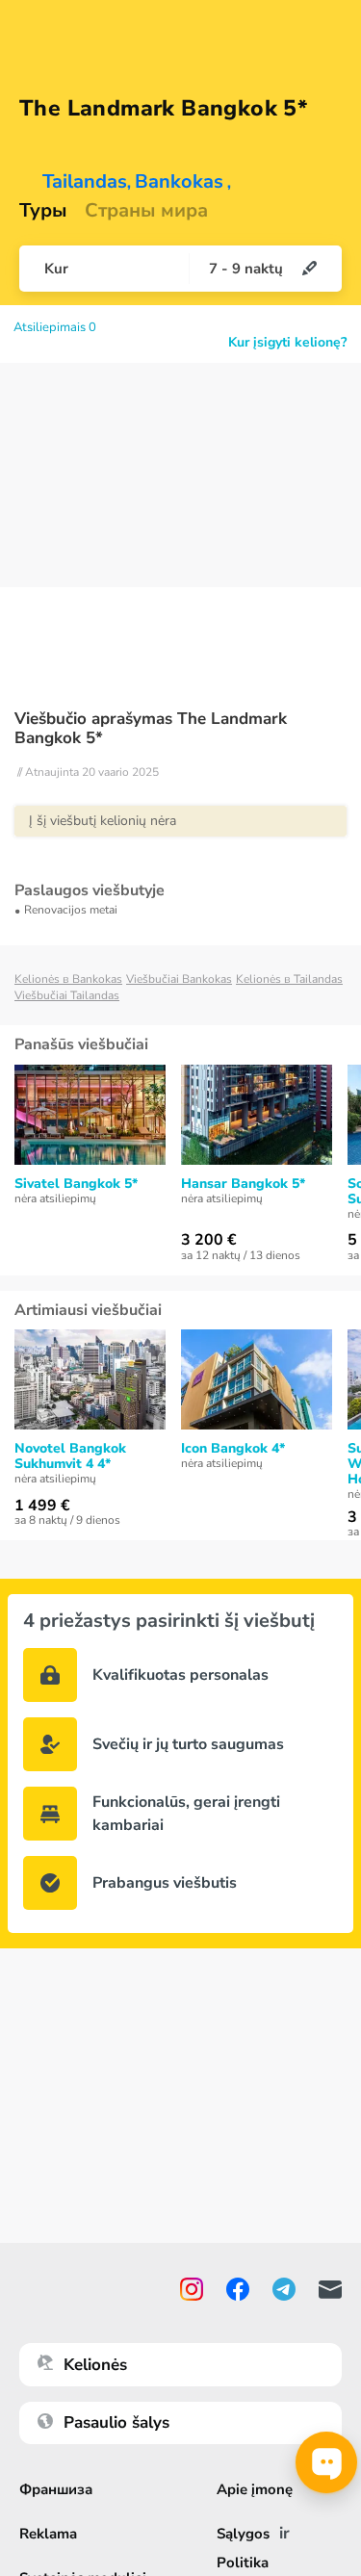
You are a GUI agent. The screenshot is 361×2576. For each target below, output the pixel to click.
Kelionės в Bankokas (68, 979)
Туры (43, 211)
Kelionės (95, 2365)
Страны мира (146, 211)
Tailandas (85, 182)
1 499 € (42, 1506)
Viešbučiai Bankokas (179, 979)
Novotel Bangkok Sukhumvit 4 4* (70, 1456)
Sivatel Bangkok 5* (76, 1184)
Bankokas (179, 182)
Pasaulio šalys (116, 2422)
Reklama (48, 2534)
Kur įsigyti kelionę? (287, 343)
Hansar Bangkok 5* (243, 1184)
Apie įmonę (255, 2489)
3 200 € (209, 1240)
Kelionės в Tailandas (289, 979)
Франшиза (56, 2489)
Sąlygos (243, 2534)
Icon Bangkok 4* (233, 1449)
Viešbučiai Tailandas (67, 995)
